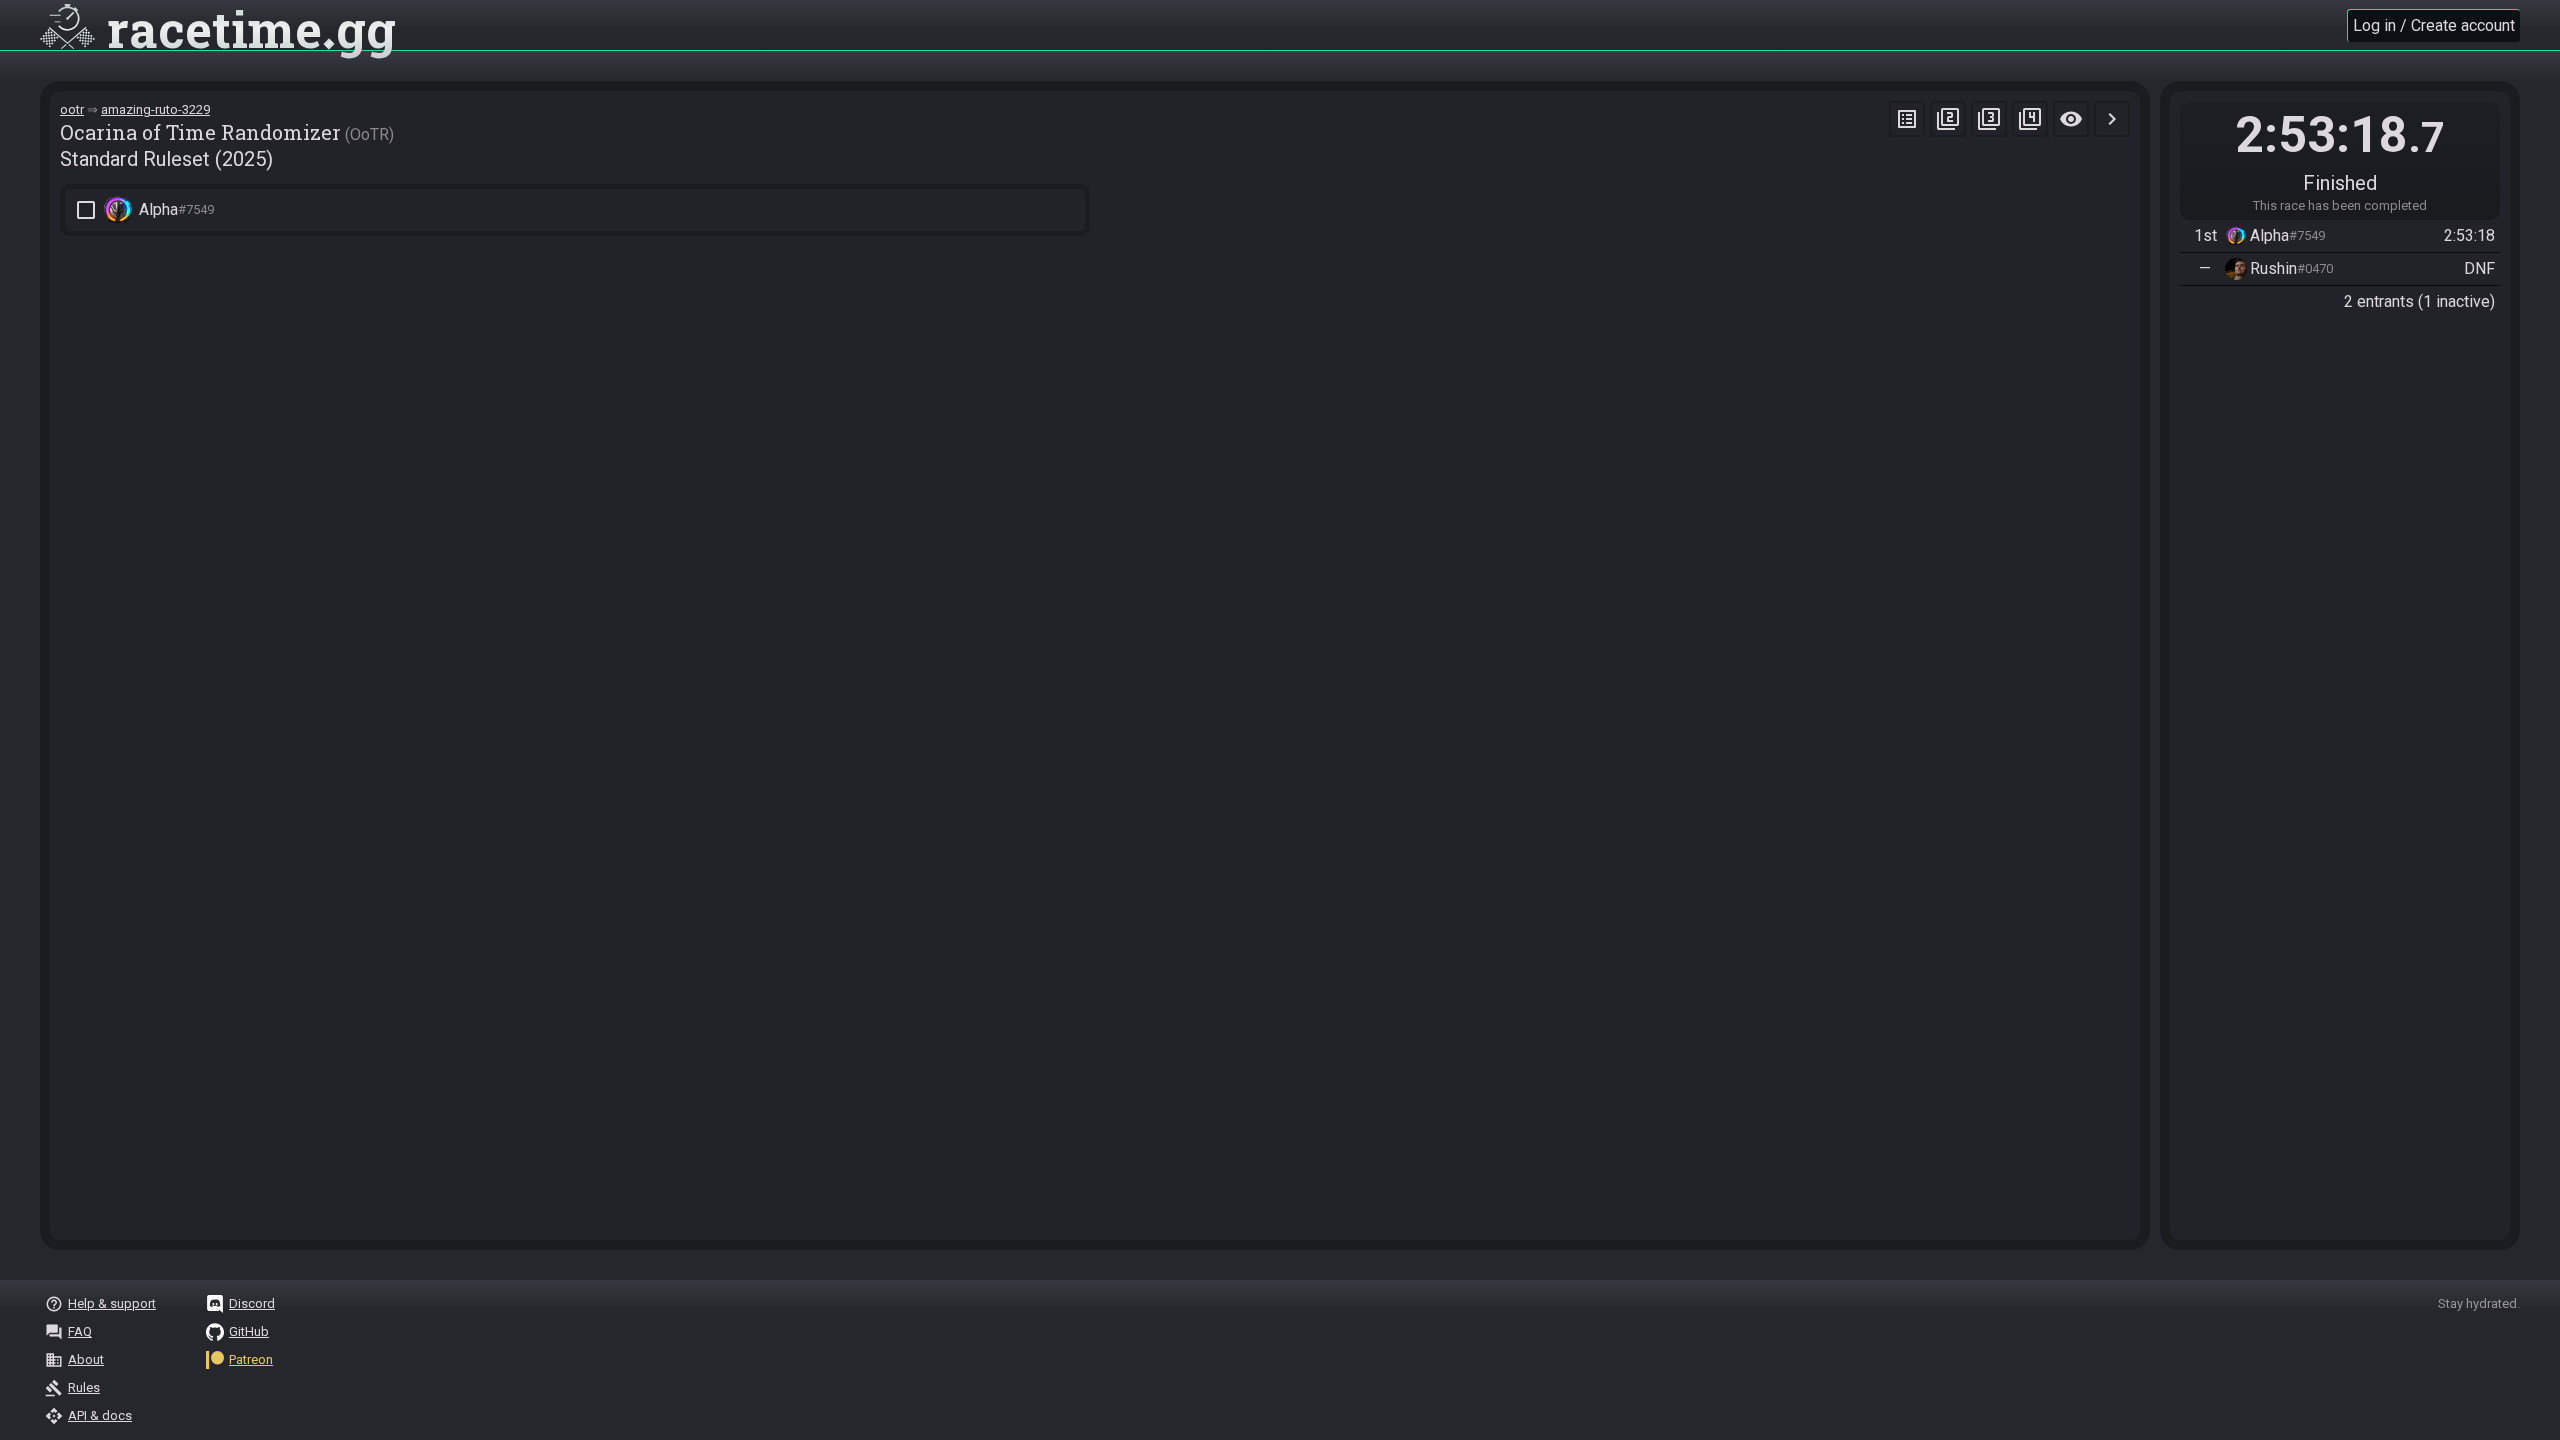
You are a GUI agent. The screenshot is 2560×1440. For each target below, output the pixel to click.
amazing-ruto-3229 (155, 109)
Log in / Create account (2434, 25)
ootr (72, 109)
